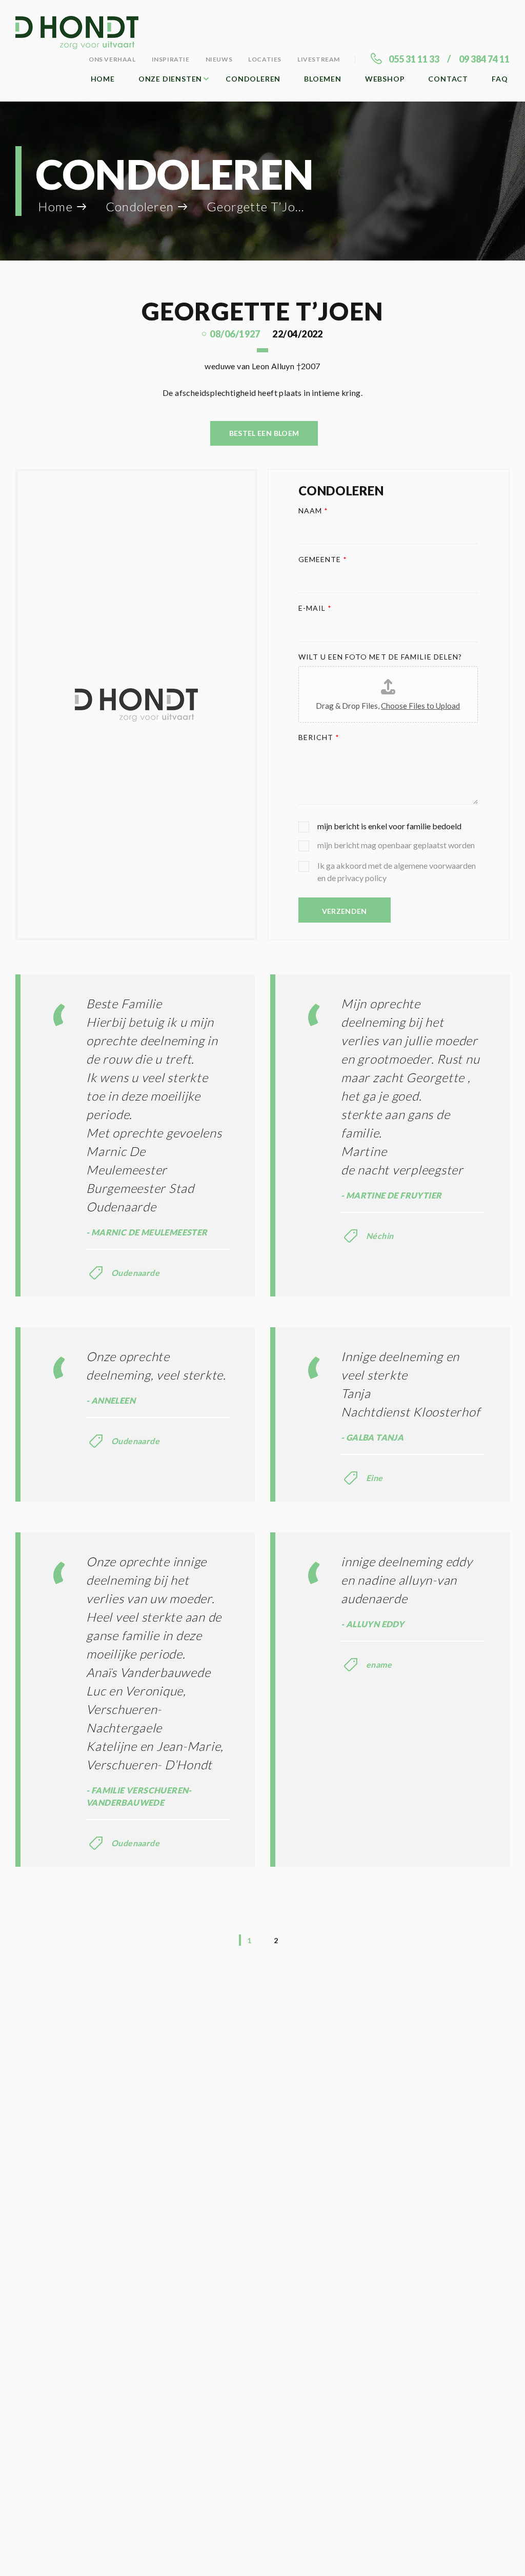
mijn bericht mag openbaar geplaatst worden (396, 845)
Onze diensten (170, 79)
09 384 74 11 (484, 59)
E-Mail (315, 608)
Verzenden (345, 911)
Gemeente (323, 559)
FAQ (500, 79)
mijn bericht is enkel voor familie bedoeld (389, 826)
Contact (448, 79)
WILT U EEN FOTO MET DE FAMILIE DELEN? (380, 657)
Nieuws (219, 59)
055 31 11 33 (414, 59)
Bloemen (323, 79)
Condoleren (253, 79)
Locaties (265, 59)
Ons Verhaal (112, 59)
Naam (313, 511)
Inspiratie (171, 59)
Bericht (319, 737)
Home (103, 79)
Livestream (319, 59)
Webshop (385, 79)
